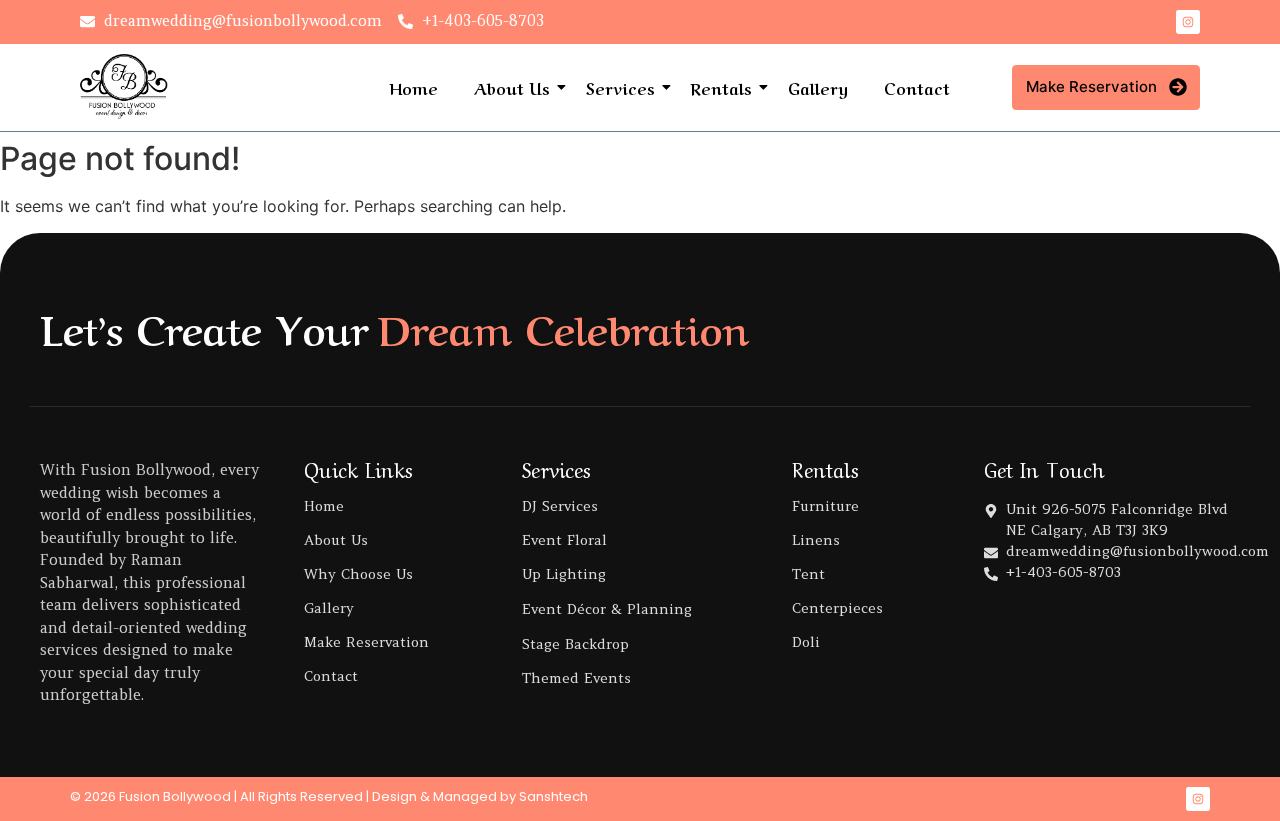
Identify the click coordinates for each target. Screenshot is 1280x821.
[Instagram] (1188, 22)
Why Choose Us (358, 574)
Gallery (818, 87)
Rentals (721, 87)
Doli (806, 642)
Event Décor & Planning (607, 609)
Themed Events (576, 678)
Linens (816, 540)
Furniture (825, 506)
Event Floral (564, 540)
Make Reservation (366, 642)
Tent (808, 574)
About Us (512, 87)
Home (413, 87)
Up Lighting (564, 574)
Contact (917, 87)
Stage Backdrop (575, 644)
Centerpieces (837, 608)
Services (620, 87)
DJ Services (560, 506)
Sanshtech (553, 796)
